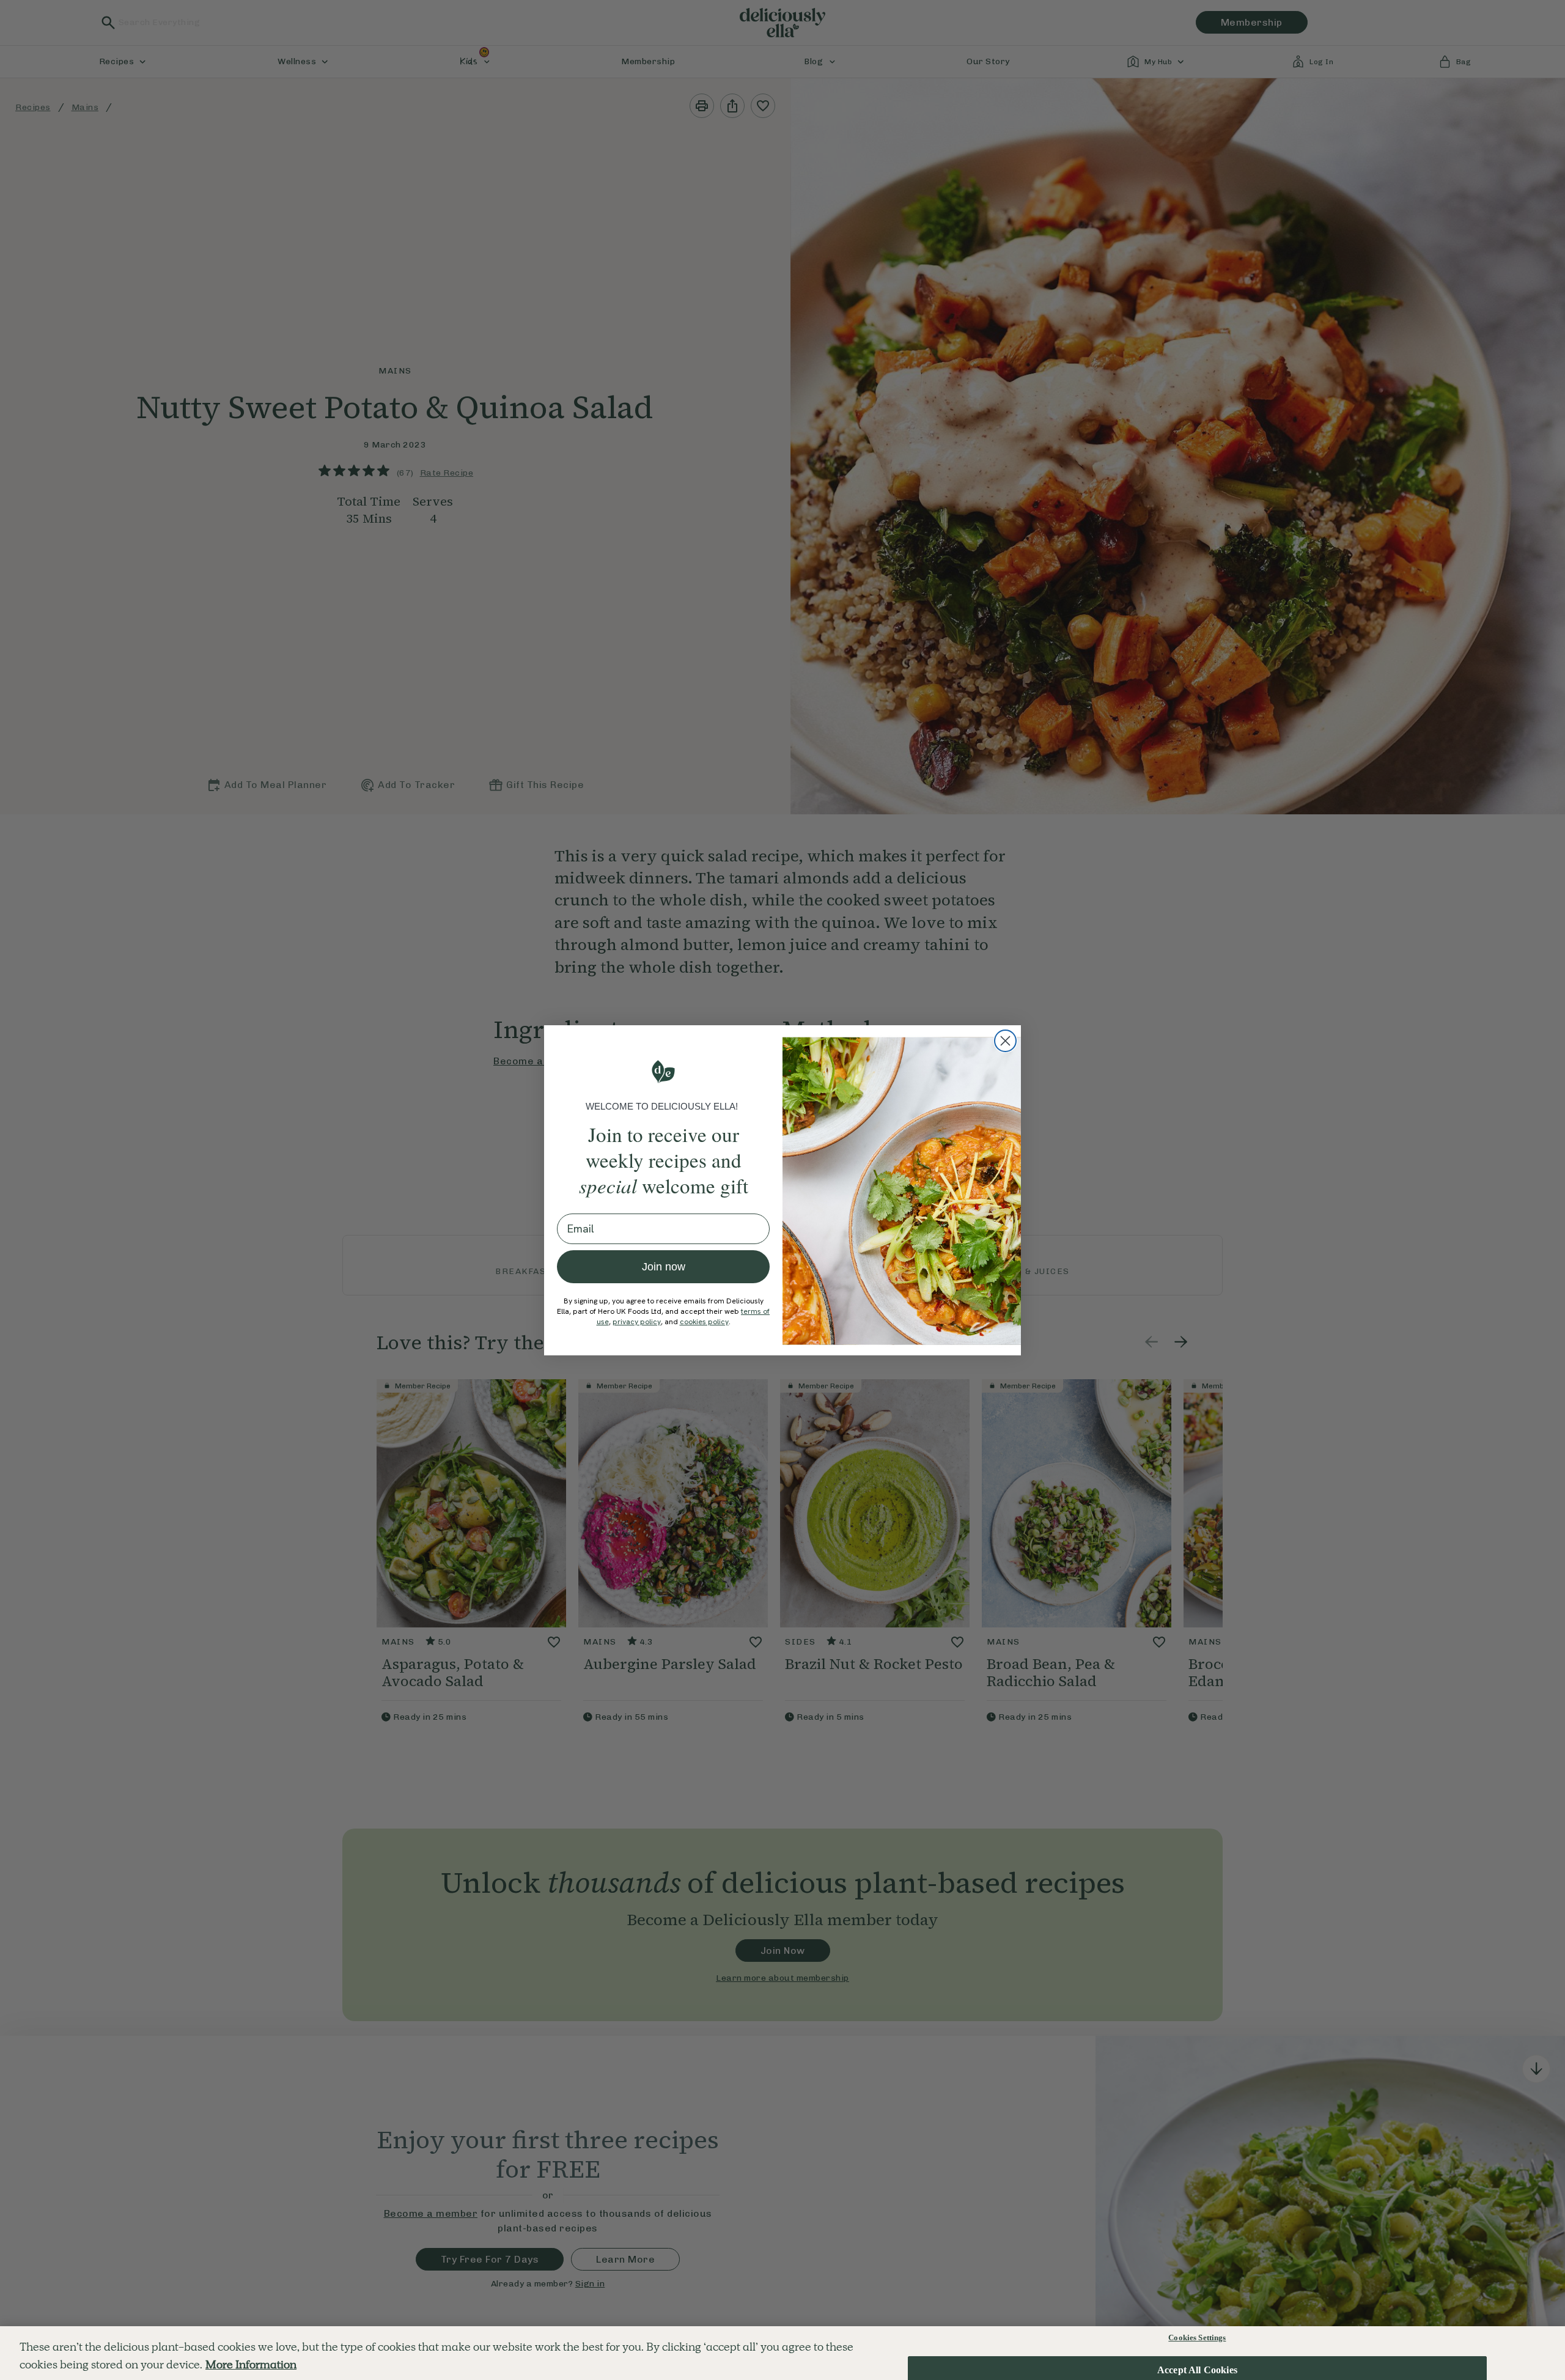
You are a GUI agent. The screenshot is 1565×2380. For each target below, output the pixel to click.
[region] (782, 2353)
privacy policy (637, 1322)
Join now (664, 1267)
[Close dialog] (1005, 1041)
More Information (251, 2364)
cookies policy (704, 1322)
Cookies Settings (1197, 2338)
